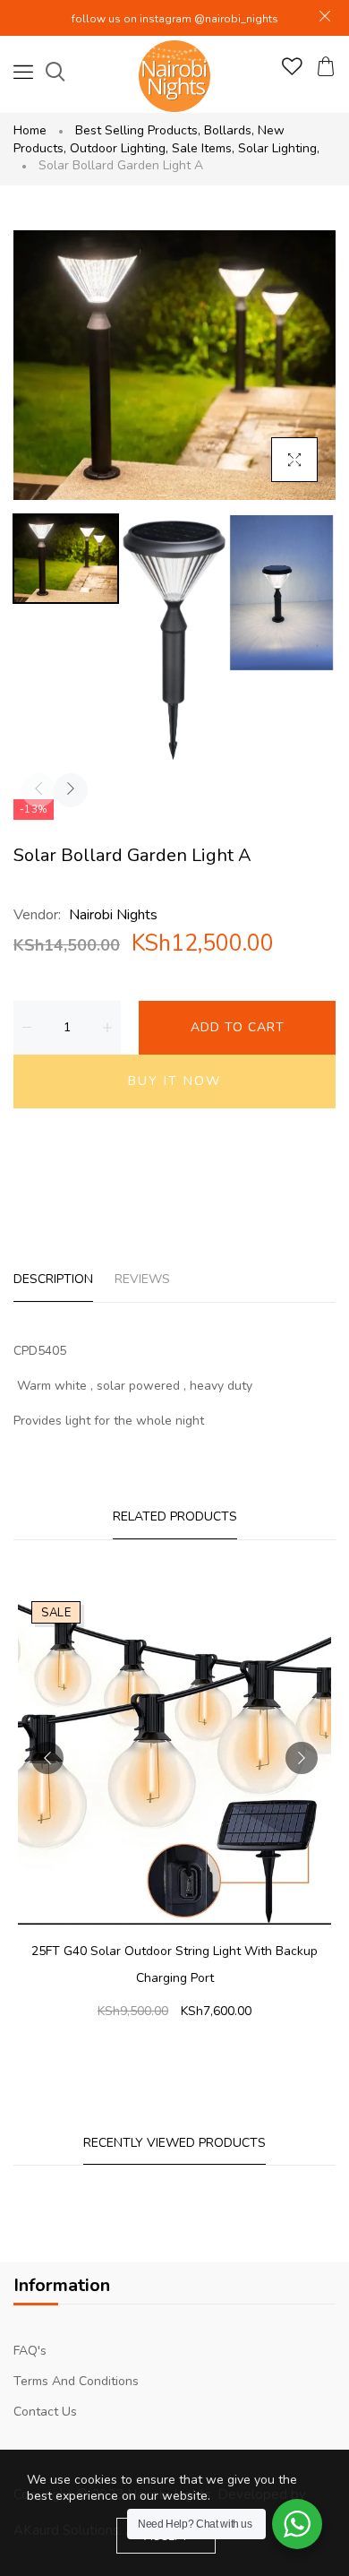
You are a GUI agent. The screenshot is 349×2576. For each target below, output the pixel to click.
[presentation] (38, 790)
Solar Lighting (279, 148)
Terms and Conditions (76, 2381)
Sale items (203, 148)
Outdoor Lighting (119, 148)
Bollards (229, 130)
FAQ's (30, 2351)
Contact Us (45, 2412)
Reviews (142, 1279)
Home (30, 130)
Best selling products (138, 130)
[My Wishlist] (292, 71)
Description (53, 1279)
